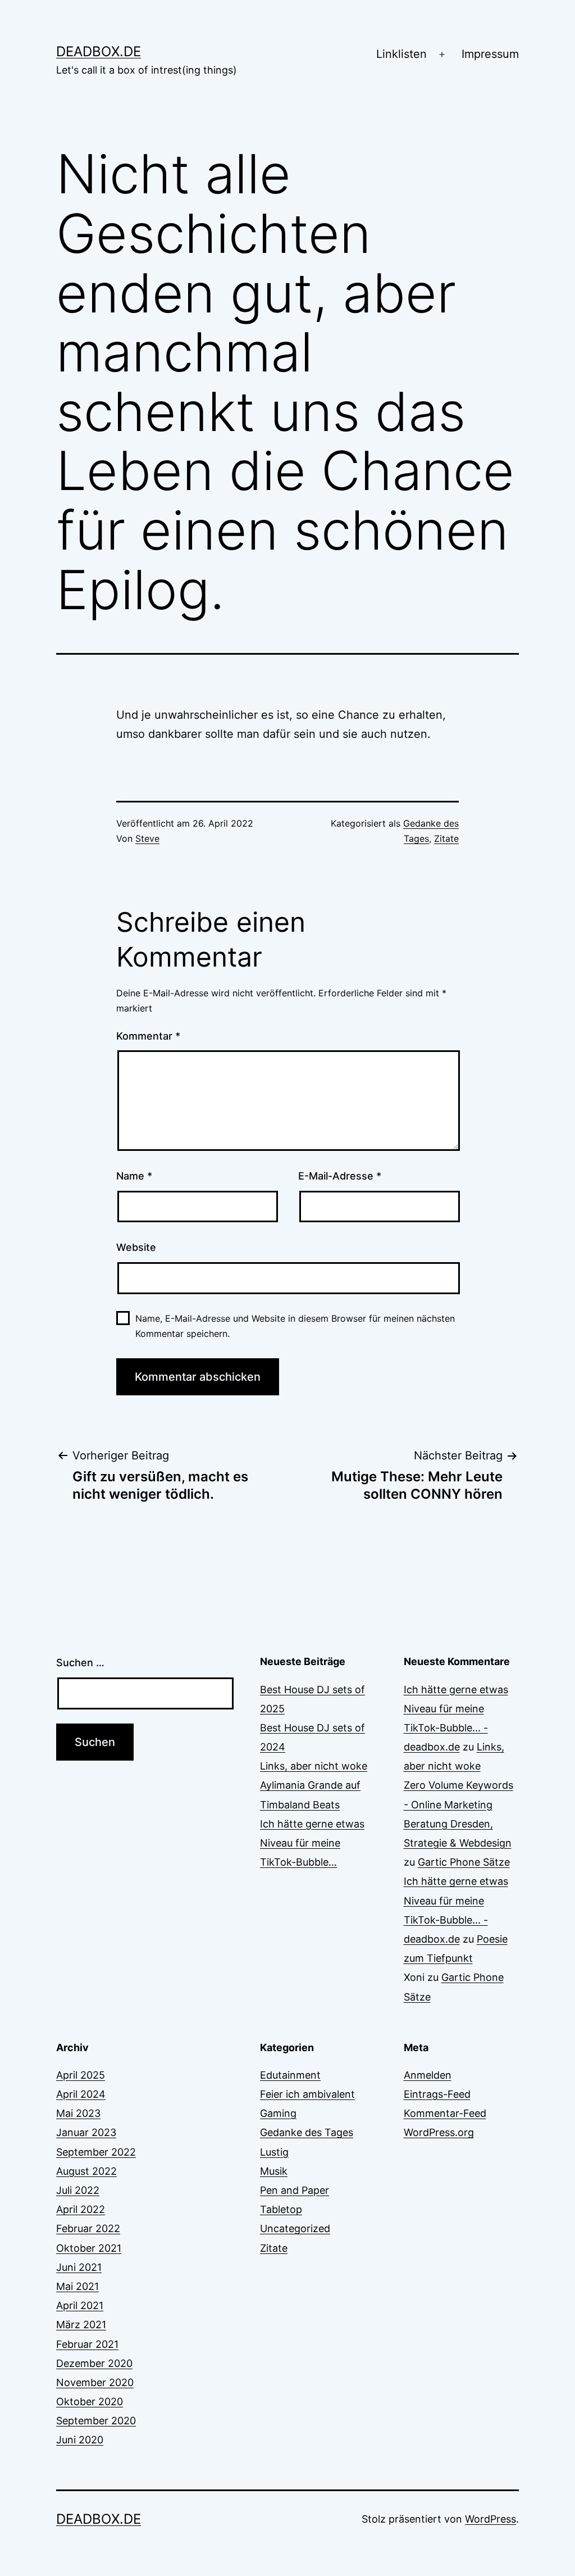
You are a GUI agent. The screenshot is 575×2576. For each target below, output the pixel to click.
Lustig (274, 2152)
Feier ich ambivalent (307, 2094)
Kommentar (148, 1036)
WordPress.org (439, 2132)
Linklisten (401, 54)
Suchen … (80, 1663)
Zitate (446, 838)
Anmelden (428, 2075)
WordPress (490, 2519)
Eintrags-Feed (437, 2094)
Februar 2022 (88, 2228)
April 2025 (81, 2075)
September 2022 (96, 2152)
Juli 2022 (78, 2190)
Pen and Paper (295, 2190)
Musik (274, 2171)
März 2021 (81, 2325)
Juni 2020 (80, 2440)
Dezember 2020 (94, 2363)
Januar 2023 (86, 2132)
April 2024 (81, 2094)
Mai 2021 (77, 2286)
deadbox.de (99, 51)
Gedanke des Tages (307, 2132)
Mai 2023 (78, 2113)
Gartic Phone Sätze (464, 1862)
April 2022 (81, 2209)
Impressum (490, 54)
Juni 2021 (79, 2267)
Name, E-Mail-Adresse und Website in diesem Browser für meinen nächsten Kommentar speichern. (295, 1326)
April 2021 (80, 2305)
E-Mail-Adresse (340, 1176)
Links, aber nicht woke (314, 1766)
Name (134, 1176)
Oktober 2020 (90, 2402)
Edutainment (290, 2075)
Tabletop (281, 2209)
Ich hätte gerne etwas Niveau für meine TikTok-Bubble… (312, 1843)
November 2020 (95, 2382)
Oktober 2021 (89, 2248)
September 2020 (96, 2421)
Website (136, 1247)
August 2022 (86, 2171)
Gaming (278, 2113)
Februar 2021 (87, 2344)
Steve (147, 838)
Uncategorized (295, 2228)
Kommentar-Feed (445, 2113)
